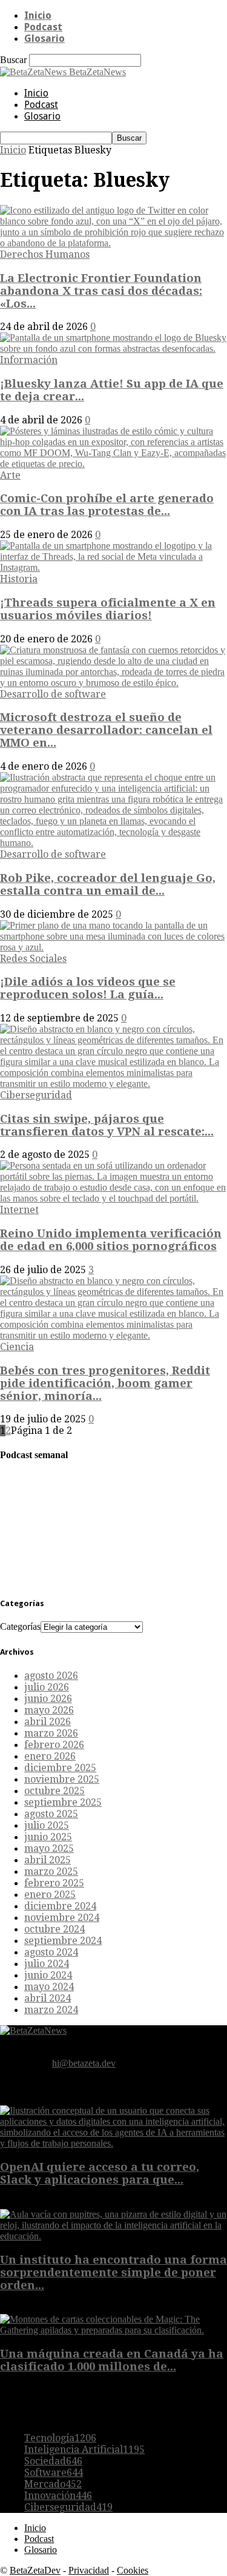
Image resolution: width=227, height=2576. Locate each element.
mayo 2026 (49, 1710)
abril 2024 (48, 1998)
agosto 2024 (51, 1952)
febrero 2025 (54, 1883)
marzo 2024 (51, 2010)
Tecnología (60, 2438)
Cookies (133, 2570)
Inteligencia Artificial (84, 2450)
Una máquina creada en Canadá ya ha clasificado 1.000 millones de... (112, 2360)
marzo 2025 (51, 1871)
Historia (19, 579)
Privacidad (89, 2570)
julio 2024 (47, 1964)
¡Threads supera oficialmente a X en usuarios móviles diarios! (108, 609)
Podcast (43, 27)
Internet (19, 1210)
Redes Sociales (33, 959)
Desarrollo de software (53, 694)
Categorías (20, 1626)
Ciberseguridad (36, 1095)
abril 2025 (48, 1860)
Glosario (44, 39)
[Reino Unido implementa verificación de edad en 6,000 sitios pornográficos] (113, 1198)
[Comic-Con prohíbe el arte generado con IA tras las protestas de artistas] (113, 464)
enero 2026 (50, 1756)
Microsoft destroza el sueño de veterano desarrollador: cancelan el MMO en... (106, 730)
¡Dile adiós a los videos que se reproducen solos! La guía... (88, 988)
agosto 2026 (51, 1676)
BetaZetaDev (35, 2570)
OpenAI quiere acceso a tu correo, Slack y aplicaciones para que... (100, 2173)
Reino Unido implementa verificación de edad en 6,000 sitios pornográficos (111, 1240)
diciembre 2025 (60, 1768)
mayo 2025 (49, 1848)
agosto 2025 (51, 1814)
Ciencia (17, 1347)
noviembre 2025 (62, 1779)
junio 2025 (48, 1837)
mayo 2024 (49, 1987)
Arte (10, 475)
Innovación (58, 2496)
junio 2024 (48, 1975)
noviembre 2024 (62, 1918)
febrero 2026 (54, 1745)
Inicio (38, 15)
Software (54, 2473)
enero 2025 (50, 1895)
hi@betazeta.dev (84, 2063)
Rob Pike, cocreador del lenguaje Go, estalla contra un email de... (108, 884)
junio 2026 (48, 1699)
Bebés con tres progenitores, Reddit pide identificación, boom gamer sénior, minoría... (105, 1383)
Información (29, 360)
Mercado (53, 2484)
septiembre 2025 (63, 1802)
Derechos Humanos (45, 254)
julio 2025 (47, 1825)
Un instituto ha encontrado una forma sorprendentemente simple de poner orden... (113, 2272)
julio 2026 (47, 1687)
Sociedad (53, 2461)
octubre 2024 (54, 1929)
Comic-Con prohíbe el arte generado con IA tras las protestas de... (107, 505)
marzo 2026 (51, 1733)
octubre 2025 (54, 1791)
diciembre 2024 (60, 1906)
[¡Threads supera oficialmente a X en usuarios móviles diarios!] (113, 567)
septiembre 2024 (63, 1941)
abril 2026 (48, 1722)
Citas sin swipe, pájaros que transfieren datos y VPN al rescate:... (107, 1125)
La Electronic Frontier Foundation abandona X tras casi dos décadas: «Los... (101, 291)
